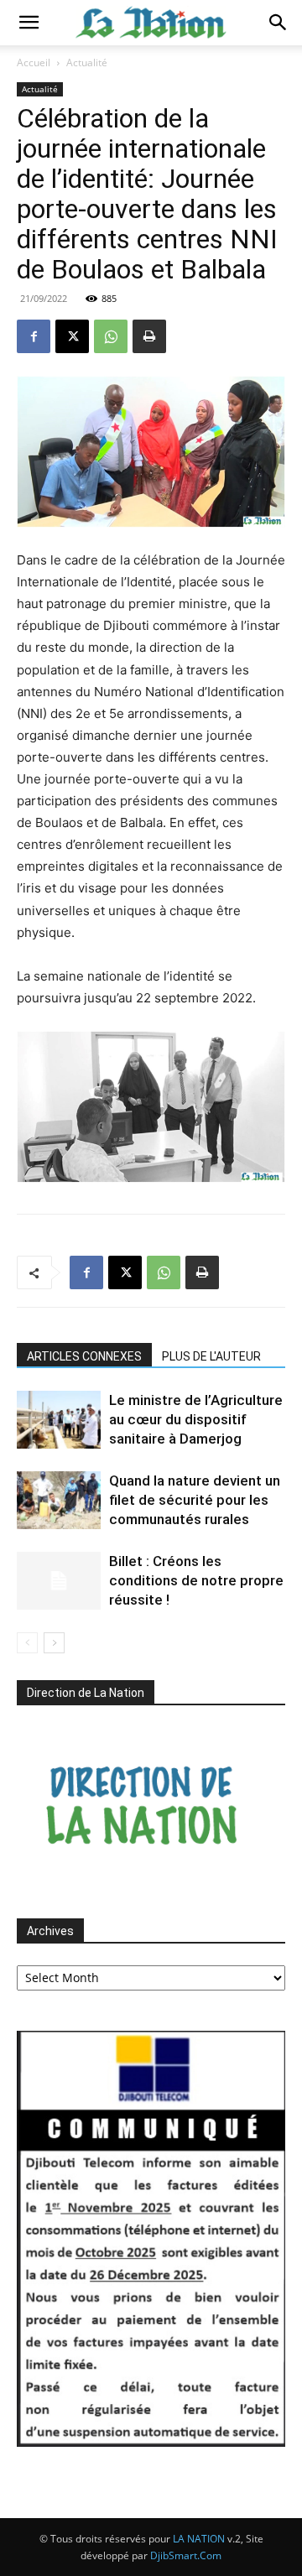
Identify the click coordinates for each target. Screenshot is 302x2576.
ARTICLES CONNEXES (84, 1356)
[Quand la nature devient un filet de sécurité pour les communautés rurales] (59, 1500)
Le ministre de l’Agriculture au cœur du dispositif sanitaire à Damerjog (196, 1419)
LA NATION (199, 2539)
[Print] (149, 336)
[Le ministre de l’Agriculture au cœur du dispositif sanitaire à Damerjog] (59, 1420)
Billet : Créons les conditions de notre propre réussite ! (196, 1580)
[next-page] (54, 1643)
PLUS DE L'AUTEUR (211, 1356)
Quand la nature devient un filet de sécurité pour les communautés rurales (195, 1500)
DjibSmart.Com (186, 2555)
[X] (72, 336)
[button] (29, 23)
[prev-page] (27, 1643)
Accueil (34, 62)
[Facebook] (34, 336)
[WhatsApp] (111, 336)
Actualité (87, 62)
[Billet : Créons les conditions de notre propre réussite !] (59, 1581)
